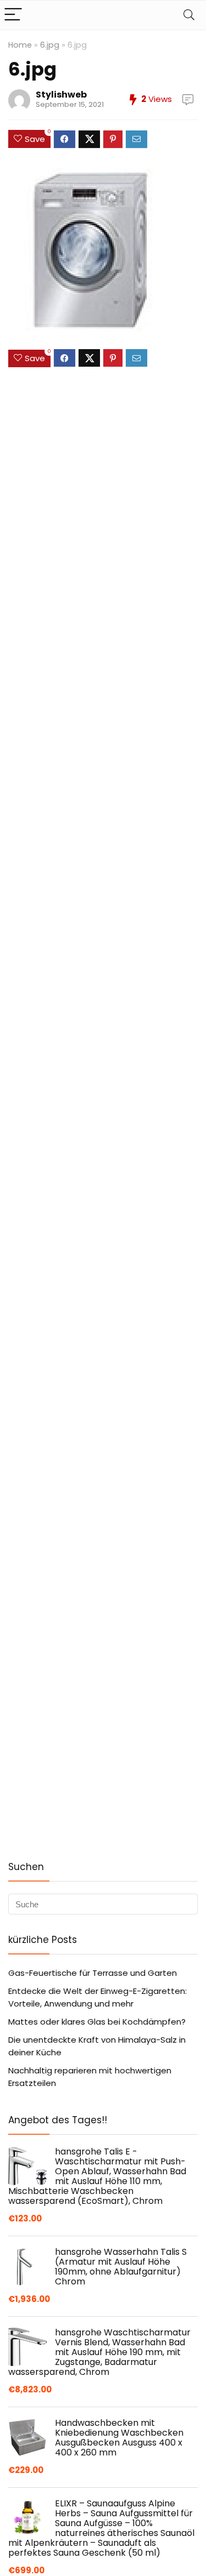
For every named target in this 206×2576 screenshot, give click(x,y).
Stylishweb (61, 95)
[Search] (189, 15)
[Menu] (13, 15)
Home (20, 45)
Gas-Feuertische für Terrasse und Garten (93, 1973)
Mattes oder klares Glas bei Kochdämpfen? (97, 2022)
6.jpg (50, 45)
